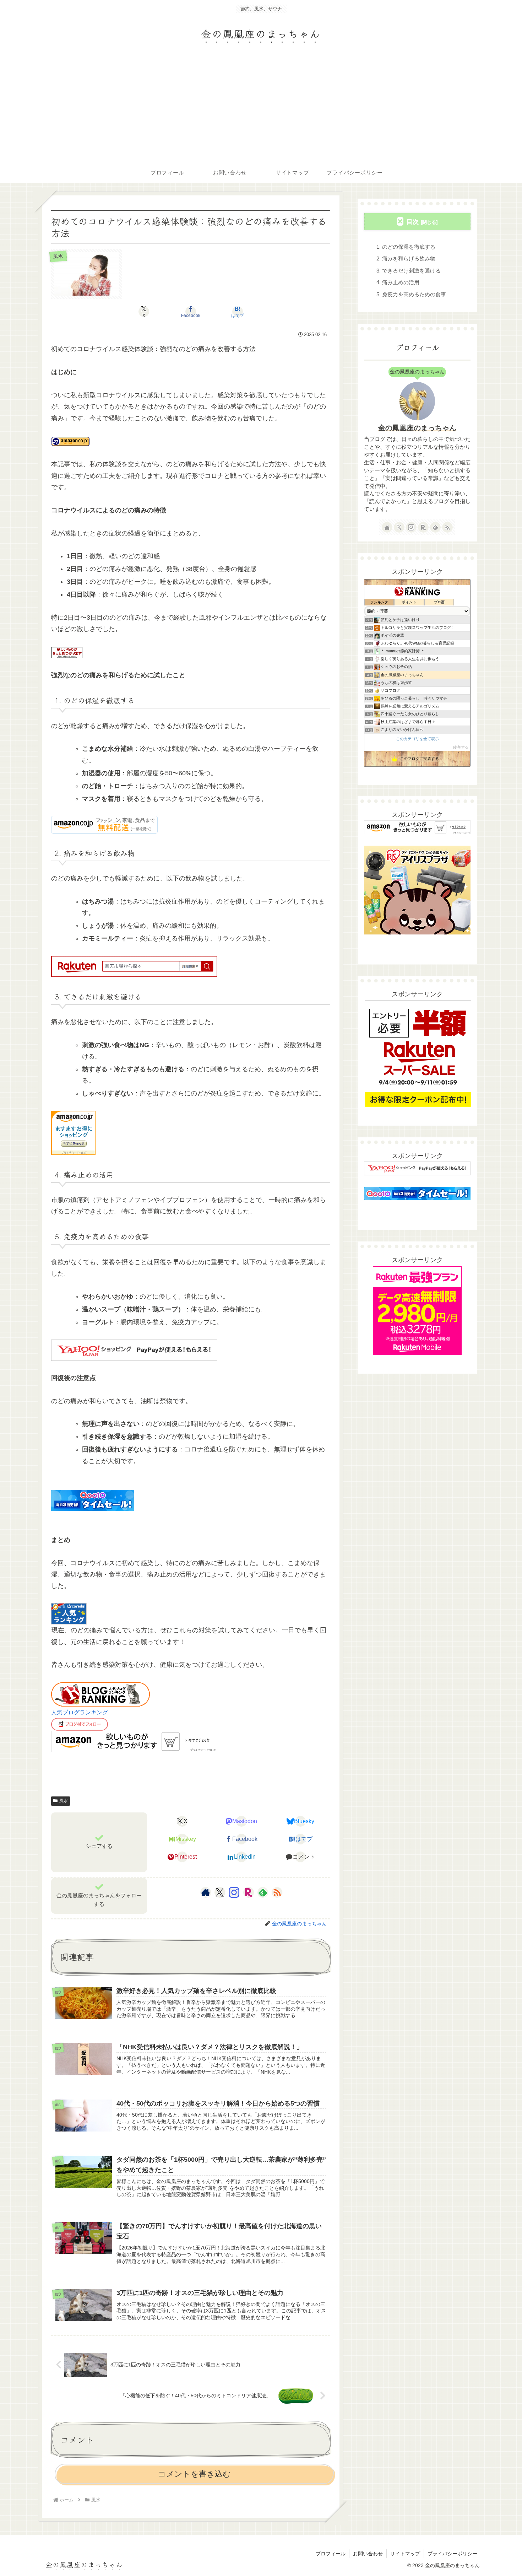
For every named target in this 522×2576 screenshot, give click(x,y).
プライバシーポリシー (452, 2554)
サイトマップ (405, 2554)
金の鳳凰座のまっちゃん (417, 428)
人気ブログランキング (80, 1712)
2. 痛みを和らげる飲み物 (406, 258)
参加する (461, 747)
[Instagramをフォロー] (234, 1892)
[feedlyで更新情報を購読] (263, 1892)
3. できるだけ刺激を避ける (409, 271)
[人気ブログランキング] (100, 1694)
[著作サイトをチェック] (206, 1892)
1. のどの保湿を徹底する (406, 247)
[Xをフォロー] (220, 1892)
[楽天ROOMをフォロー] (249, 1892)
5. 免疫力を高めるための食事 (411, 294)
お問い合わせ (368, 2554)
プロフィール (331, 2554)
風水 (64, 1801)
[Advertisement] (261, 108)
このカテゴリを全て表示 (417, 739)
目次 (413, 222)
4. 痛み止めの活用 (398, 282)
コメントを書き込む (194, 2474)
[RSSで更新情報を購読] (277, 1892)
